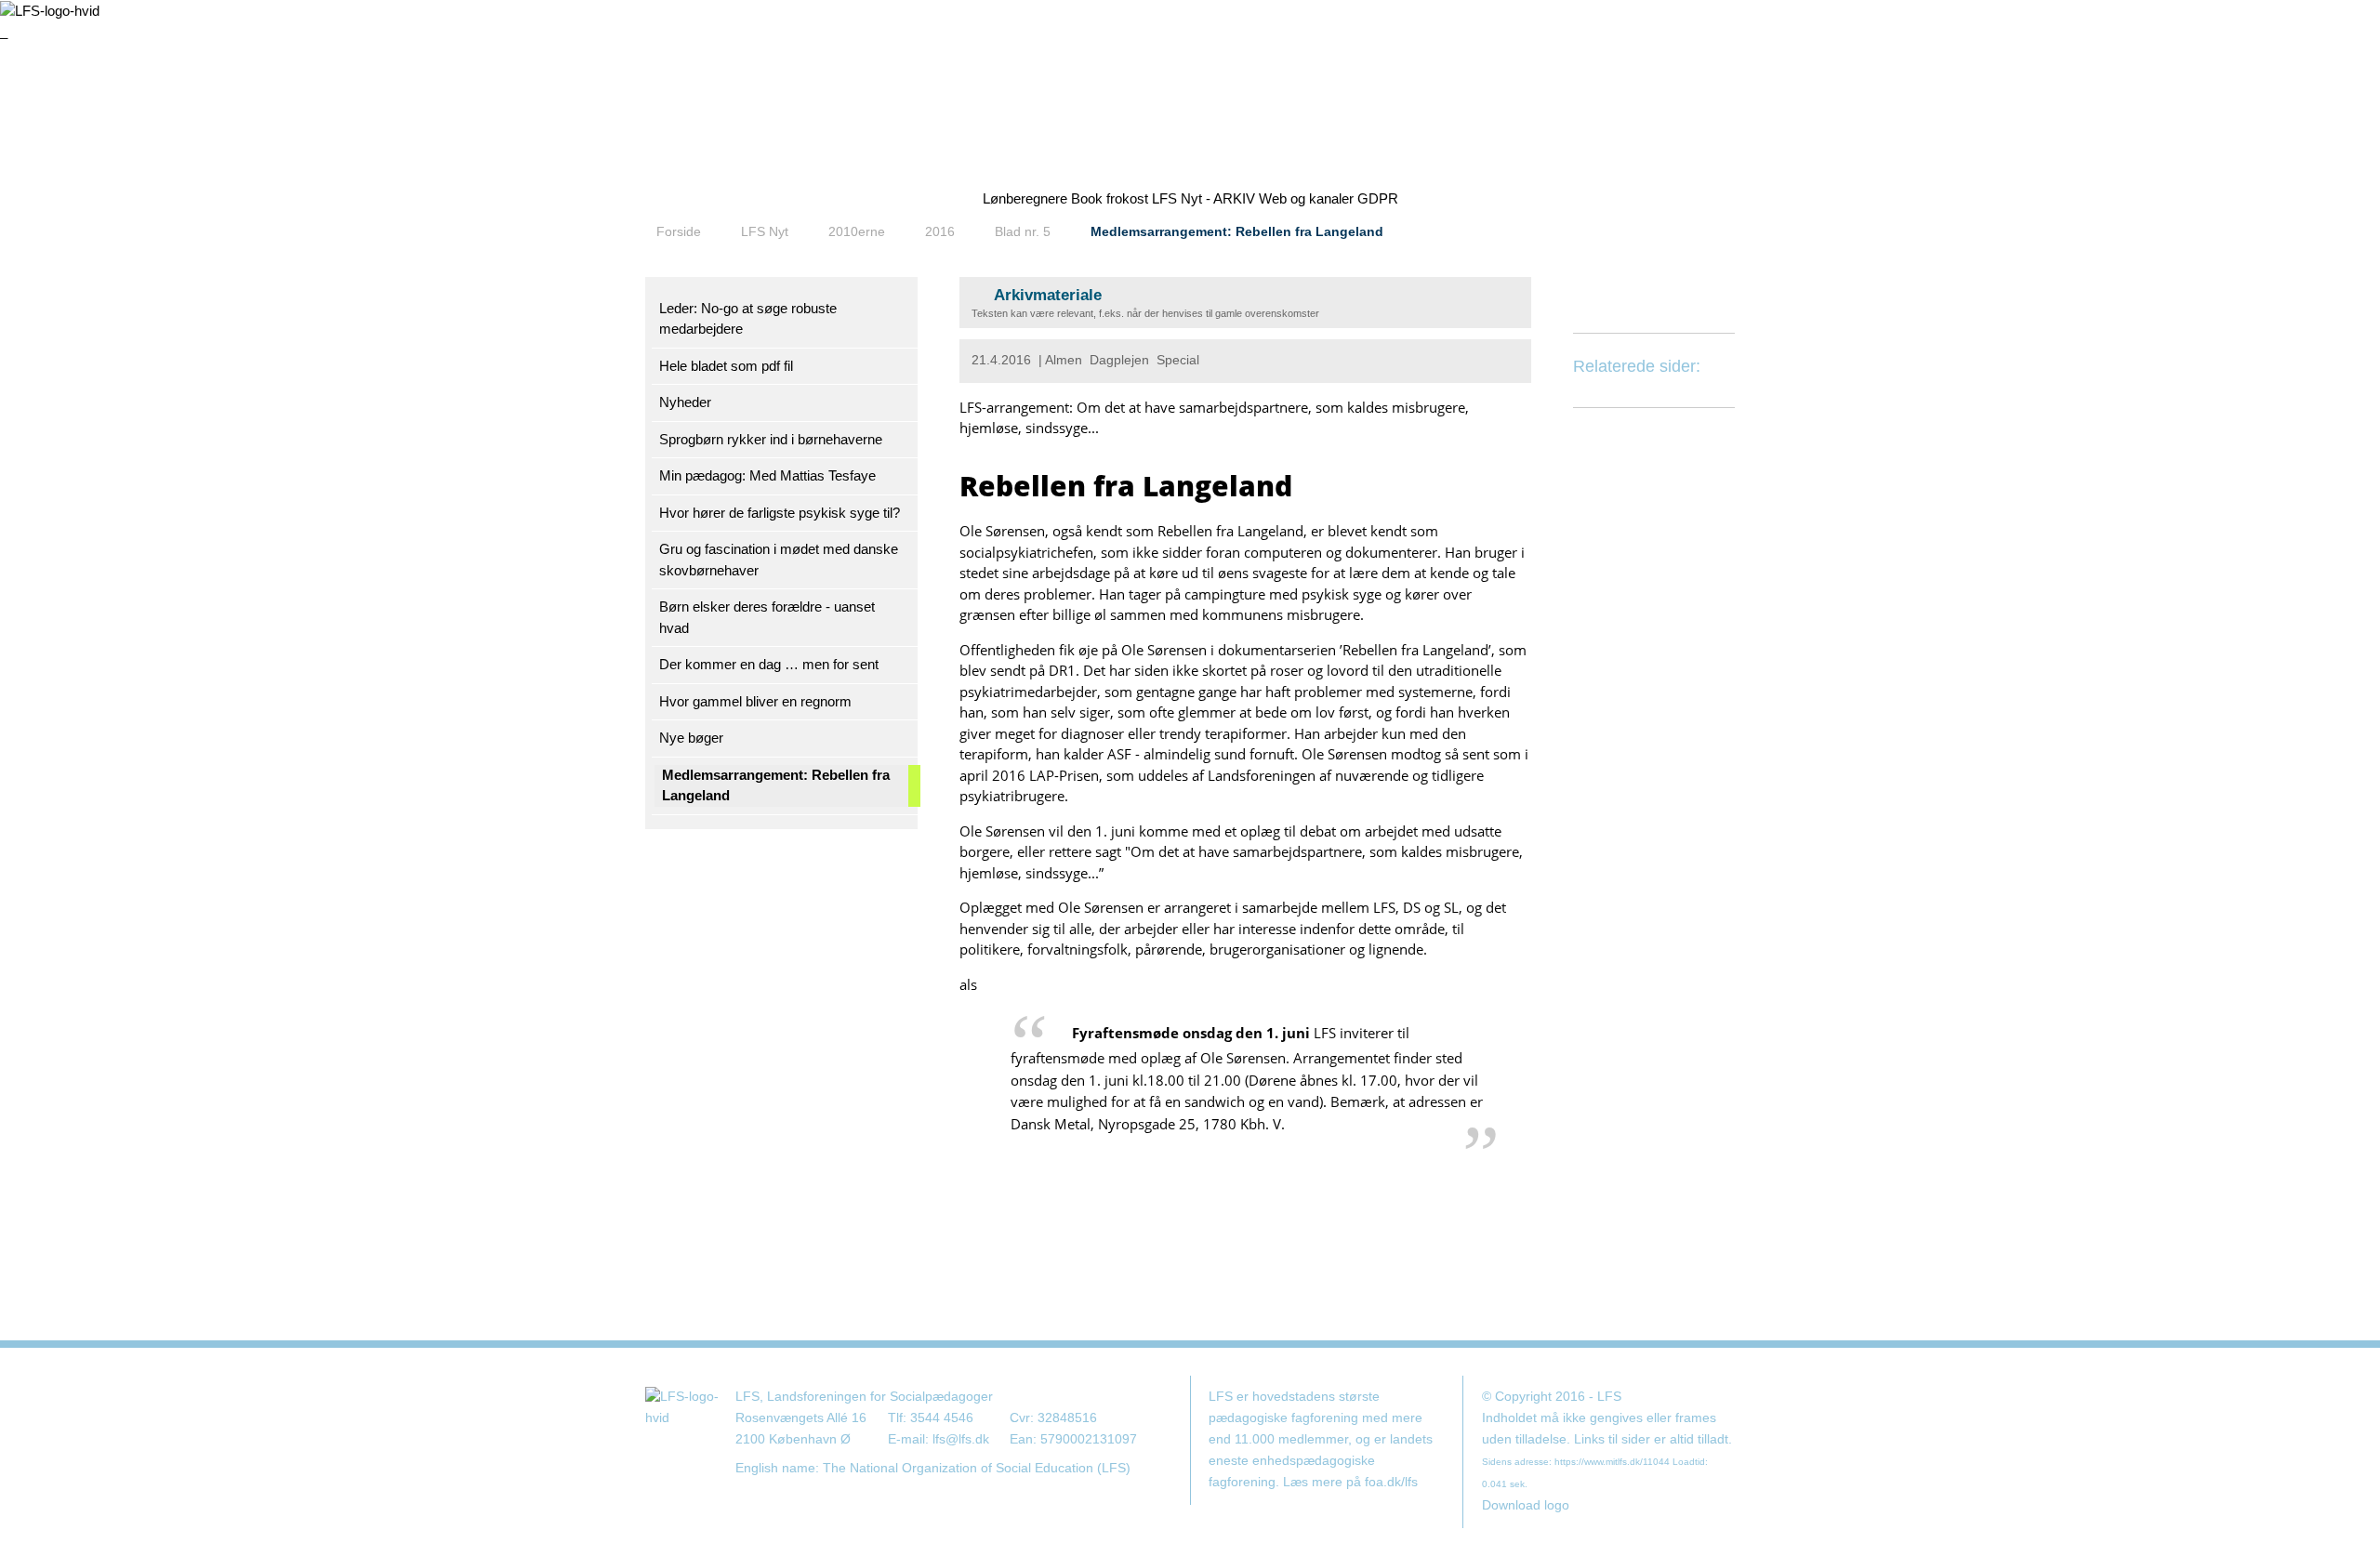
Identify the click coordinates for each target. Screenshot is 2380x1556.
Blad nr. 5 (1023, 231)
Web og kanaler (1306, 198)
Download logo (1526, 1505)
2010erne (857, 231)
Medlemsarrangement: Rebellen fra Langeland (1237, 231)
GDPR (1378, 198)
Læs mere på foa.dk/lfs (1350, 1482)
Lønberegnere (1025, 198)
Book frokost (1110, 198)
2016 (940, 231)
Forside (679, 231)
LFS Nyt (765, 231)
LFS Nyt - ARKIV (1203, 198)
